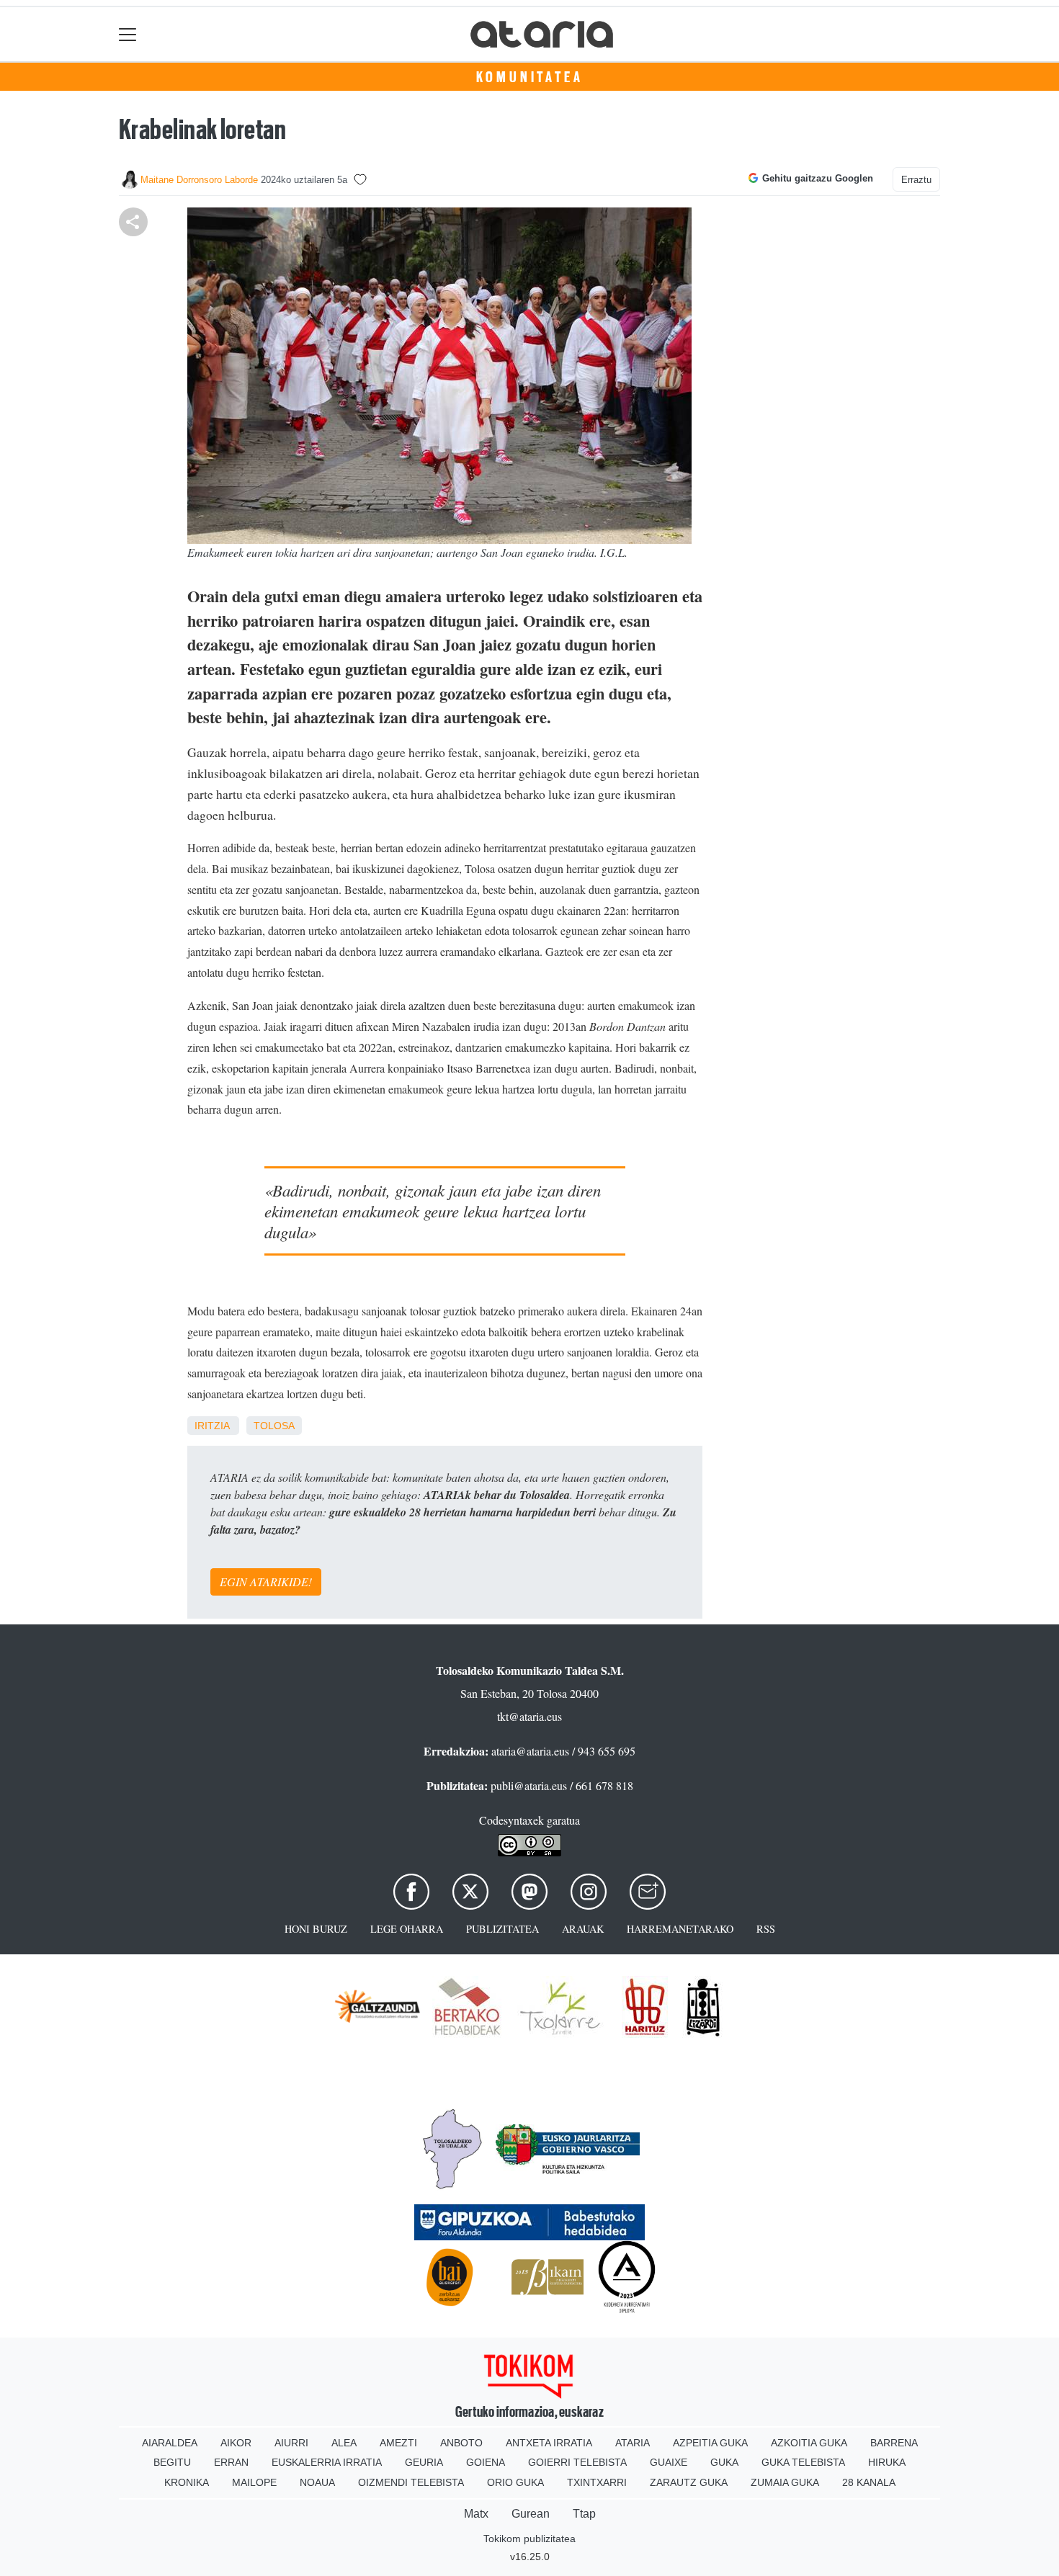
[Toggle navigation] (128, 34)
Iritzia (212, 1426)
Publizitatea (502, 1929)
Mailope (254, 2482)
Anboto (461, 2443)
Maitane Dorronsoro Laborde (199, 180)
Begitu (172, 2462)
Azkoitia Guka (809, 2443)
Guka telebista (803, 2462)
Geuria (424, 2462)
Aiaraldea (170, 2443)
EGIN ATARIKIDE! (266, 1582)
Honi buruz (316, 1929)
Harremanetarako (680, 1929)
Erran (231, 2462)
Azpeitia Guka (710, 2443)
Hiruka (887, 2462)
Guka (724, 2462)
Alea (344, 2443)
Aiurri (291, 2443)
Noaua (317, 2482)
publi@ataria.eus (529, 1785)
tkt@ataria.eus (529, 1716)
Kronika (187, 2482)
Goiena (486, 2462)
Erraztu (916, 180)
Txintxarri (597, 2482)
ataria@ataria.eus (530, 1751)
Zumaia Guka (785, 2482)
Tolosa (274, 1426)
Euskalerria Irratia (327, 2462)
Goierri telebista (577, 2462)
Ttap (584, 2514)
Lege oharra (407, 1929)
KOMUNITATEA (530, 77)
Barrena (894, 2443)
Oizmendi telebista (411, 2482)
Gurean (531, 2514)
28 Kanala (869, 2482)
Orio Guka (515, 2482)
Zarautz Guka (689, 2482)
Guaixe (669, 2462)
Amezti (398, 2443)
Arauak (583, 1929)
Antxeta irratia (549, 2443)
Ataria (633, 2443)
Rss (766, 1929)
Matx (476, 2514)
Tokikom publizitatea (529, 2539)
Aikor (236, 2443)
